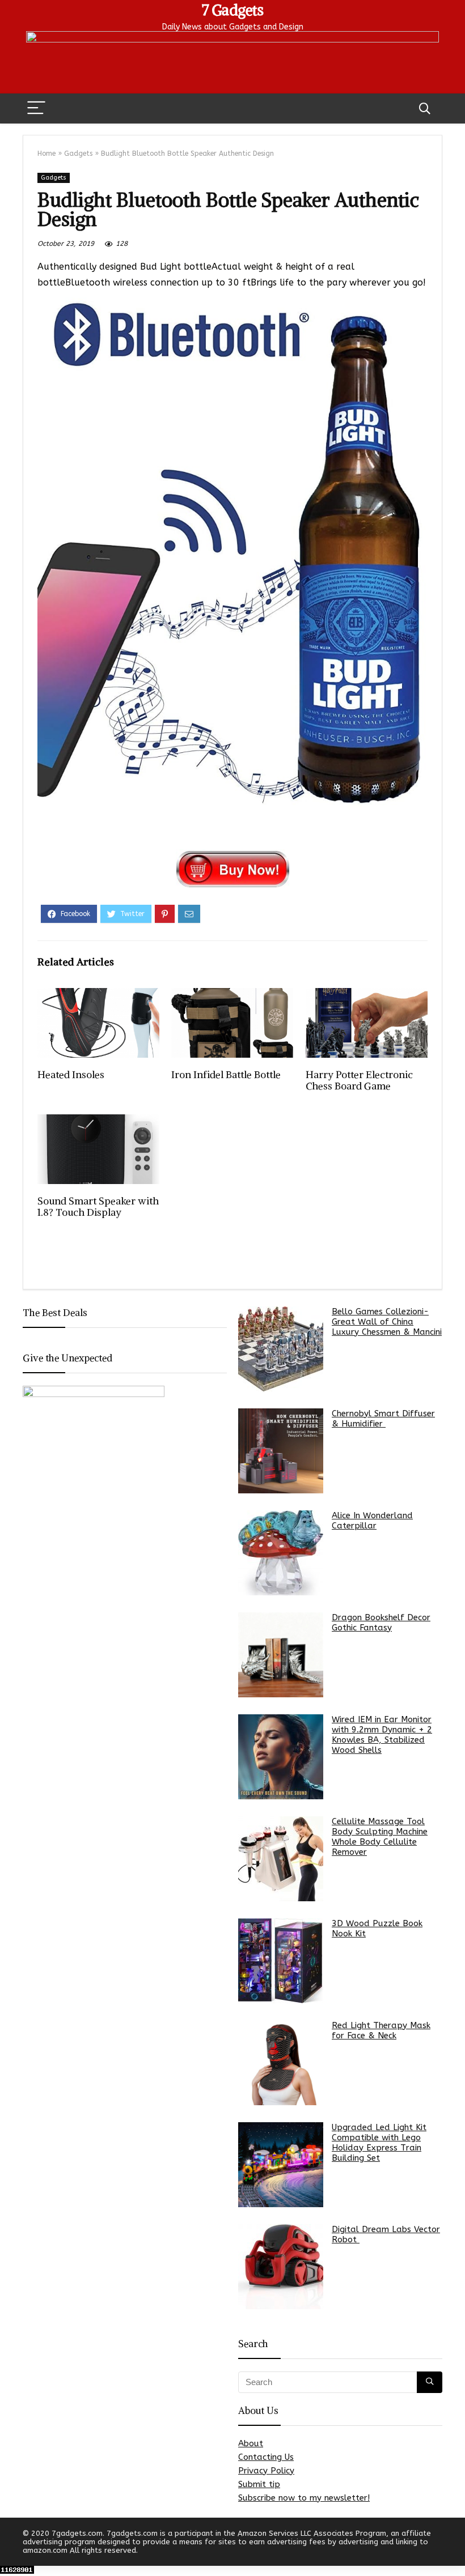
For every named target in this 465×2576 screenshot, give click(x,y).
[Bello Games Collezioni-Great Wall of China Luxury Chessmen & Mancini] (281, 1349)
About (251, 2443)
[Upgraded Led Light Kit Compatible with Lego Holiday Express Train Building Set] (281, 2165)
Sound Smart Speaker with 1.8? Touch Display (98, 1207)
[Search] (425, 108)
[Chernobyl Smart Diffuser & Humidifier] (281, 1451)
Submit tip (259, 2484)
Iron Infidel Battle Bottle (226, 1075)
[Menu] (36, 108)
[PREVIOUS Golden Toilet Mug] (11, 2548)
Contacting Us (266, 2457)
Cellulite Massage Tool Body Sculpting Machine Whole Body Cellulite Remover (380, 1837)
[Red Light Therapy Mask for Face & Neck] (281, 2063)
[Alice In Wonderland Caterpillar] (281, 1553)
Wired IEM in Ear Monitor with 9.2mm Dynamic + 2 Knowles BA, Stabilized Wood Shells (382, 1735)
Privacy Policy (266, 2471)
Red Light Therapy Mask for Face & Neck (381, 2030)
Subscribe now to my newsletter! (304, 2498)
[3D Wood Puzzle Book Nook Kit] (281, 1961)
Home (46, 154)
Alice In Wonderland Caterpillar (372, 1521)
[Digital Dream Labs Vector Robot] (281, 2267)
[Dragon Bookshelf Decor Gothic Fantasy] (281, 1655)
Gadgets (78, 154)
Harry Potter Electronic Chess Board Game (359, 1080)
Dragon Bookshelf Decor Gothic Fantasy (381, 1623)
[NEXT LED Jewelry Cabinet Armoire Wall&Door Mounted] (454, 2548)
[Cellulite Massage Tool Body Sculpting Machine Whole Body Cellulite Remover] (281, 1859)
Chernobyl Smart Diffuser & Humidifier (383, 1419)
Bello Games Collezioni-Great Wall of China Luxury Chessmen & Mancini (387, 1322)
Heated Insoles (71, 1075)
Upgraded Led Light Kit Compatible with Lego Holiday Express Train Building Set (379, 2143)
